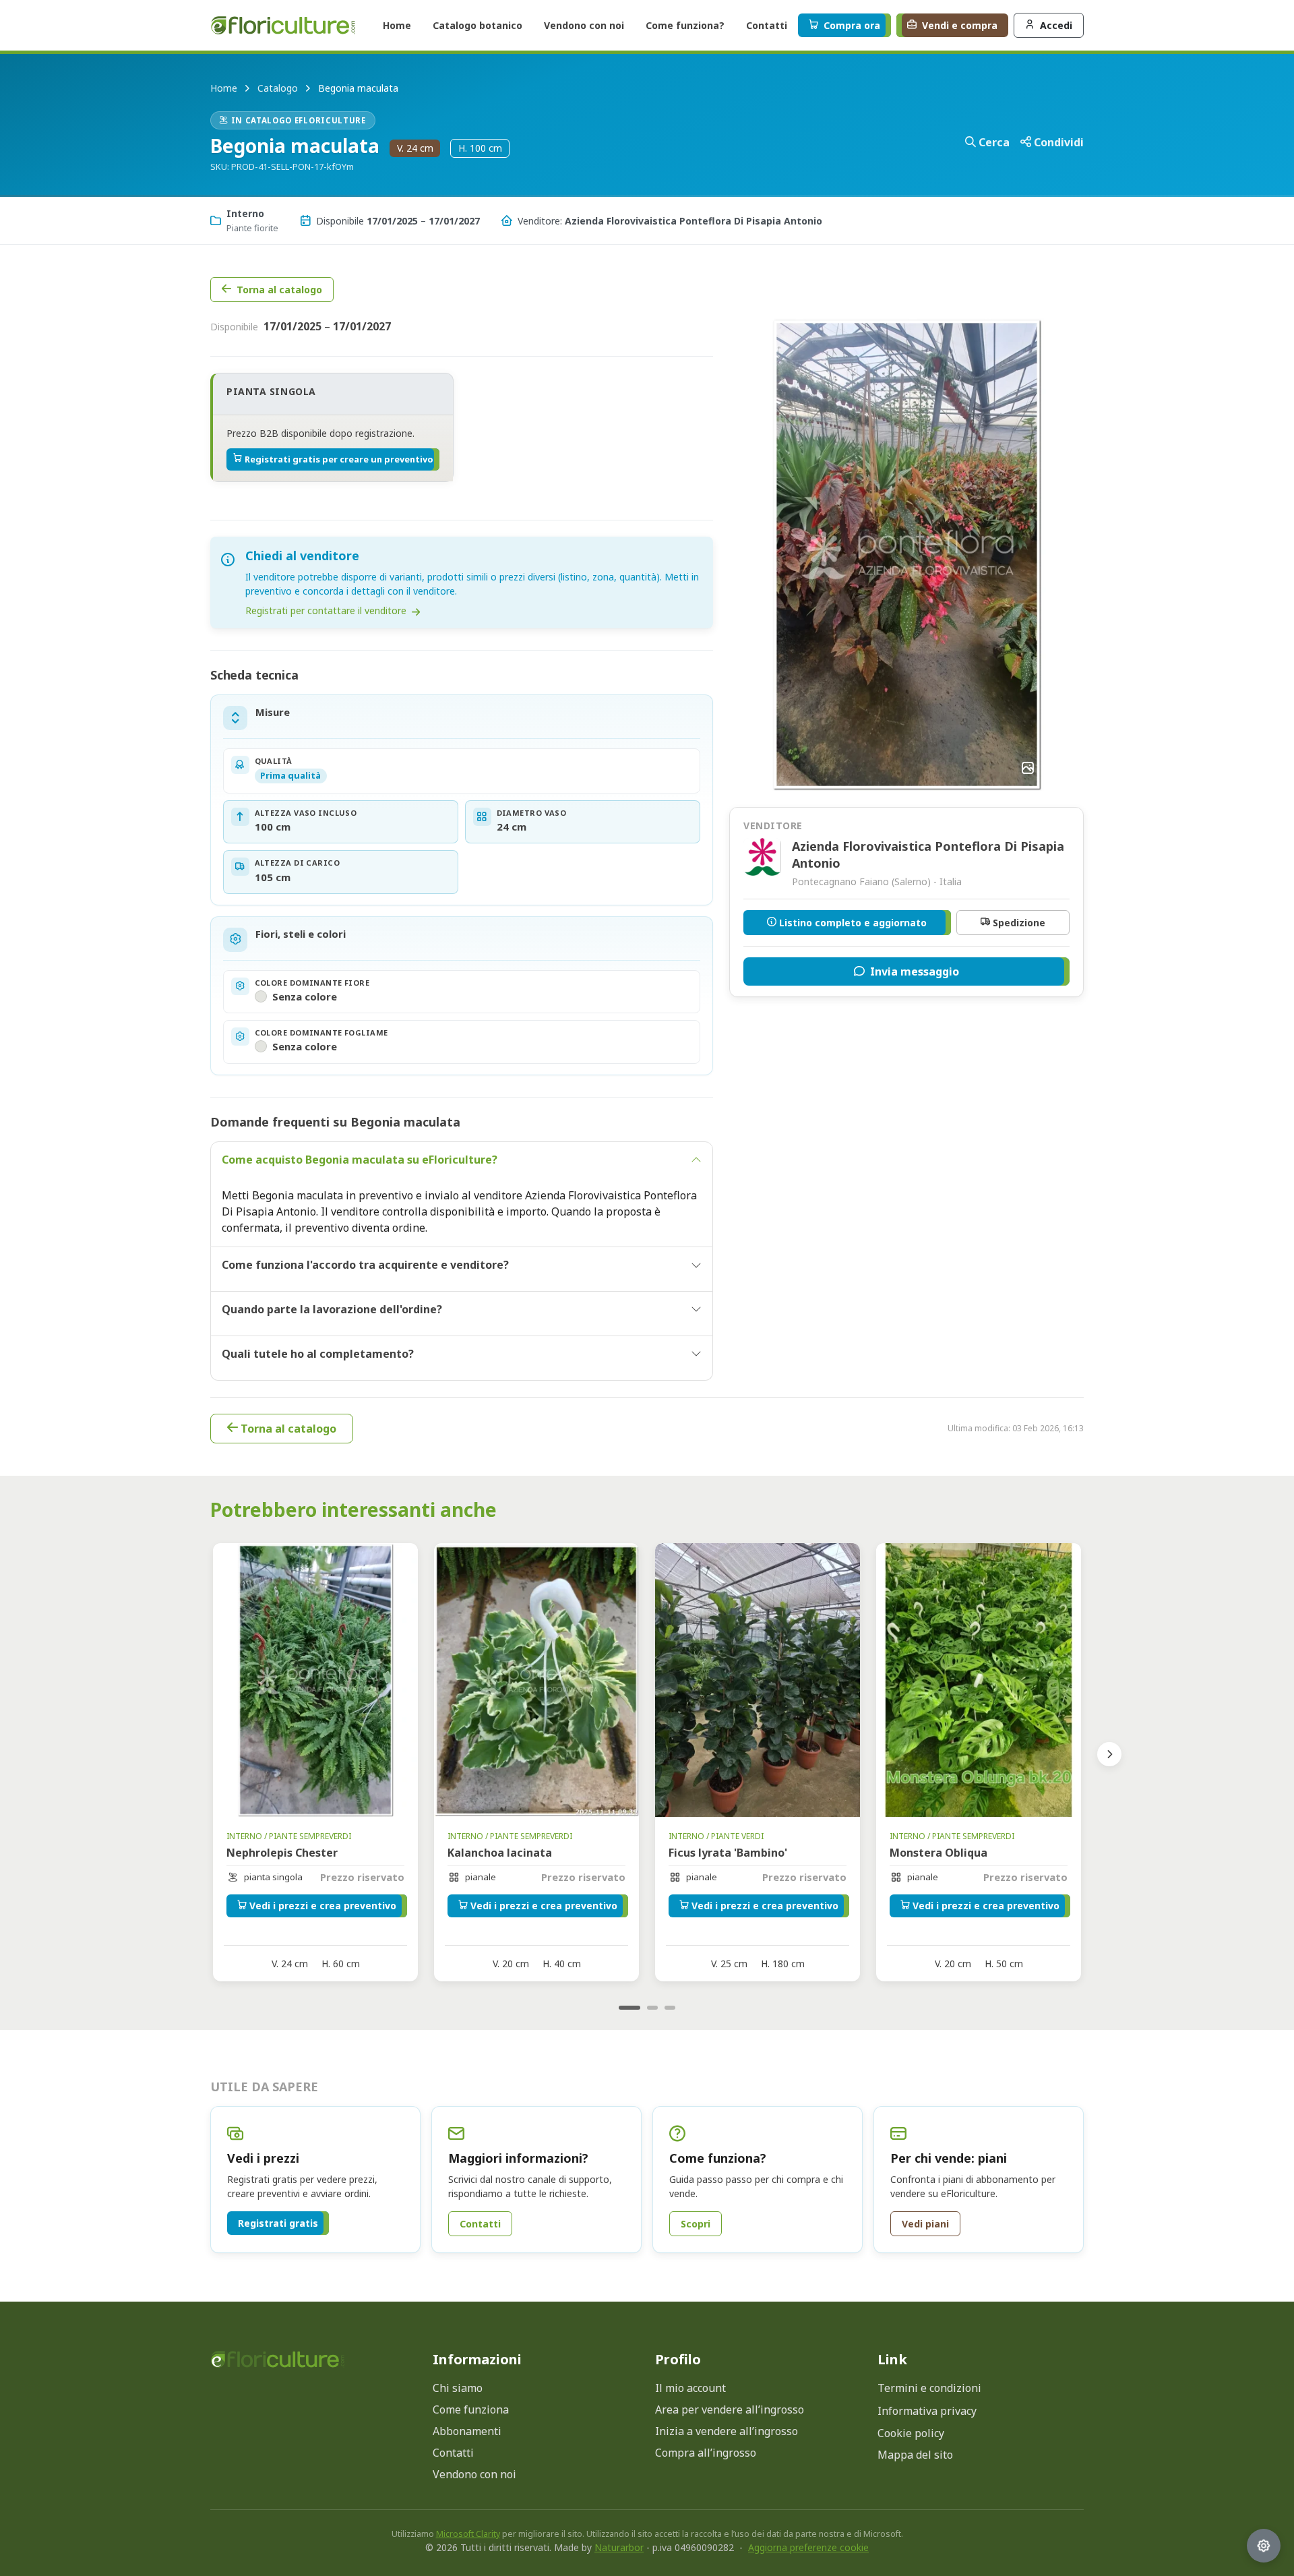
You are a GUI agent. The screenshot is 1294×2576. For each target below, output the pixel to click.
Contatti (480, 2224)
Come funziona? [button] (685, 25)
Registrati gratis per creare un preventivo (339, 459)
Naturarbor (619, 2547)
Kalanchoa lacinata (500, 1853)
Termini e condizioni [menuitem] (929, 2388)
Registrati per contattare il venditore (327, 610)
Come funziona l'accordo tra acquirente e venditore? (365, 1265)
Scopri (696, 2224)
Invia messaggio (915, 971)
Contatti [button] (767, 25)
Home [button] (397, 25)
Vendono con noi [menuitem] (474, 2474)
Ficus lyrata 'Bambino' (728, 1853)
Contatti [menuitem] (453, 2453)
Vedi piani (925, 2224)
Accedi (1056, 25)
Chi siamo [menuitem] (458, 2388)
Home (224, 88)
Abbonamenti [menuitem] (467, 2431)
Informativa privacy (927, 2411)
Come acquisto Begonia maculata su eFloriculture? (360, 1160)
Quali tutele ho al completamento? (318, 1354)
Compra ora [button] (852, 25)
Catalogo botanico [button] (477, 25)
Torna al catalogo (279, 290)
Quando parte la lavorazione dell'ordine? (332, 1309)
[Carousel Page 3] (670, 2008)
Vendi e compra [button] (960, 25)
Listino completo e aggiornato (853, 923)
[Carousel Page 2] (652, 2008)
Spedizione (1019, 923)
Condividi (1059, 142)
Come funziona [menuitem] (471, 2409)
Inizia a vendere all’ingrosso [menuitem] (727, 2431)
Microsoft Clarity (468, 2534)
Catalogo (278, 88)
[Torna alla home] (283, 25)
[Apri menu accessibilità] (1264, 2546)
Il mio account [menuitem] (690, 2388)
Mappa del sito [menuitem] (915, 2455)
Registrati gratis (278, 2223)
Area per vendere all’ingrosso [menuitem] (730, 2409)
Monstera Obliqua (938, 1853)
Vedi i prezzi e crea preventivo (323, 1906)
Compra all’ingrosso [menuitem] (706, 2453)
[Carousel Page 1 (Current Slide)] (629, 2008)
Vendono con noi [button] (584, 25)
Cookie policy (911, 2433)
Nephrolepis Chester (282, 1853)
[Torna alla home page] (278, 2359)
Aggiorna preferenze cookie (808, 2547)
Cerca (994, 142)
